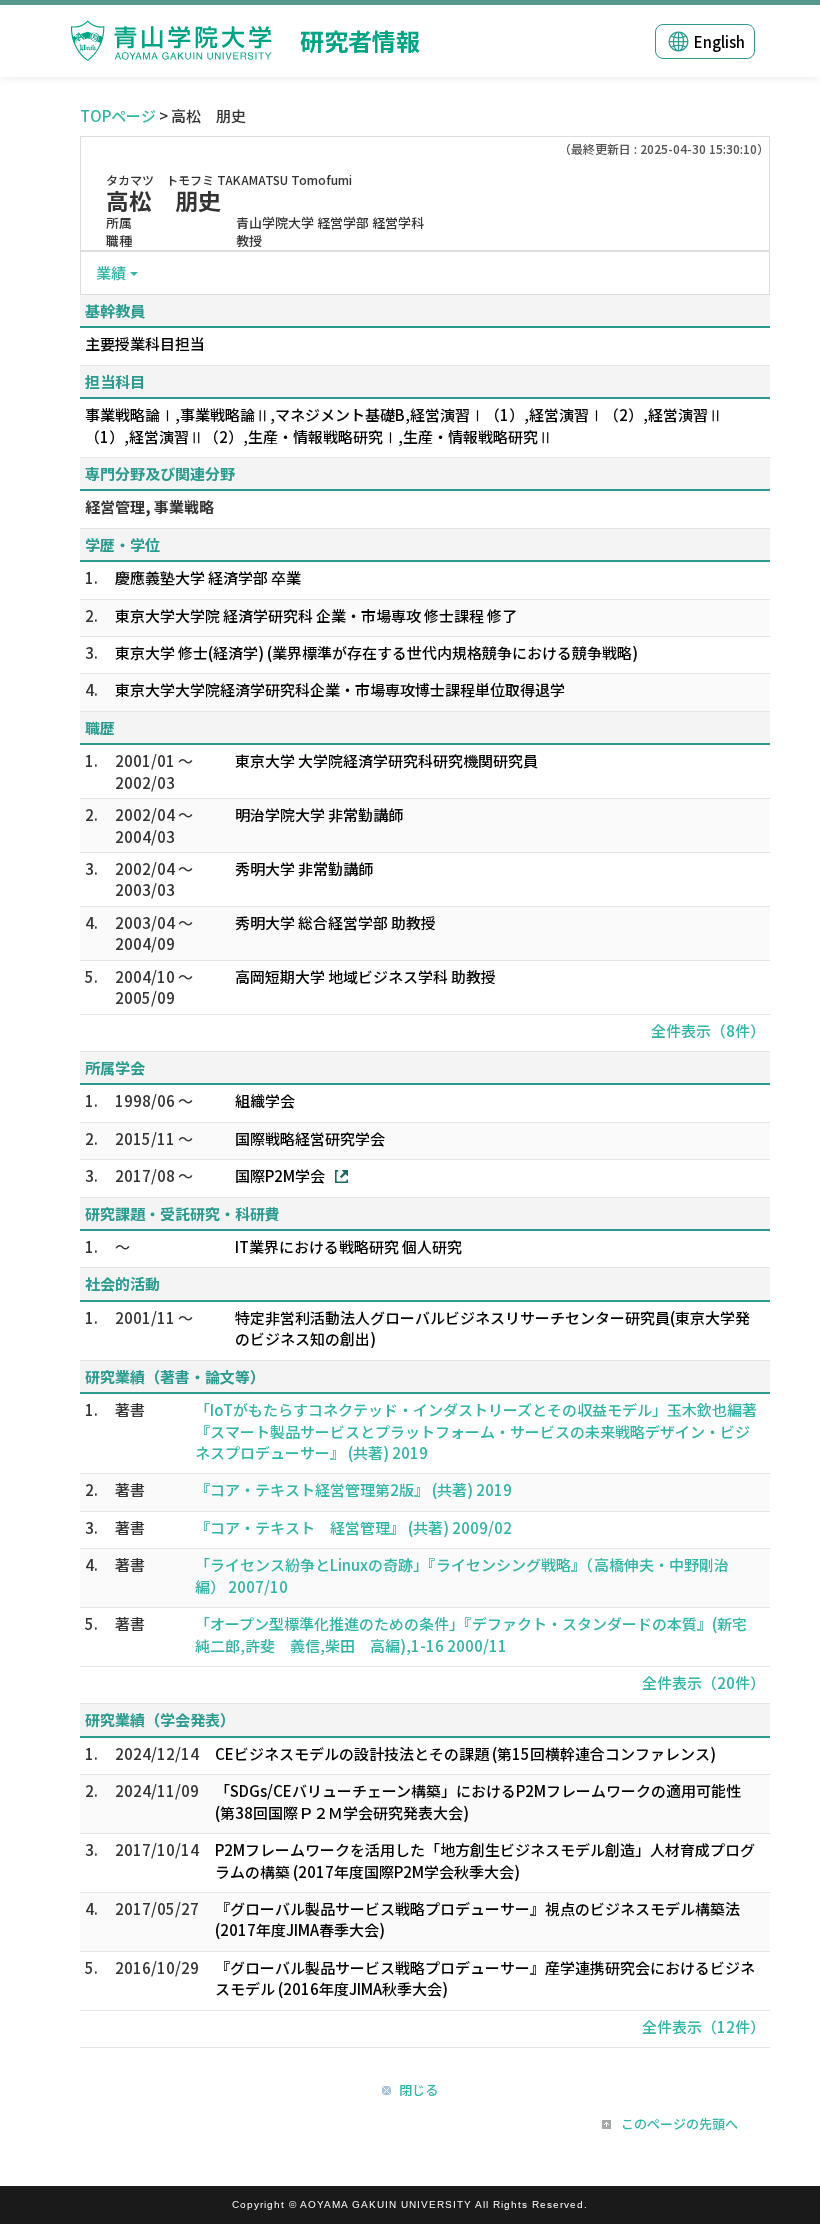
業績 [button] (111, 272)
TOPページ (118, 115)
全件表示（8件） (708, 1030)
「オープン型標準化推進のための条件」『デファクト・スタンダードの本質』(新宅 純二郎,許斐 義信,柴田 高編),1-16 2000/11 (478, 1634)
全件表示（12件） (703, 2026)
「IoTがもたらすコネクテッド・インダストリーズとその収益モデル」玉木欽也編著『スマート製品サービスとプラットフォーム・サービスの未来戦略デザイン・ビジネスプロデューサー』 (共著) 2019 (476, 1431)
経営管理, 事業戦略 (149, 506)
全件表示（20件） (703, 1682)
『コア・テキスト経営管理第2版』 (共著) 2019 (353, 1489)
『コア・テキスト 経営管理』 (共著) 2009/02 (353, 1527)
